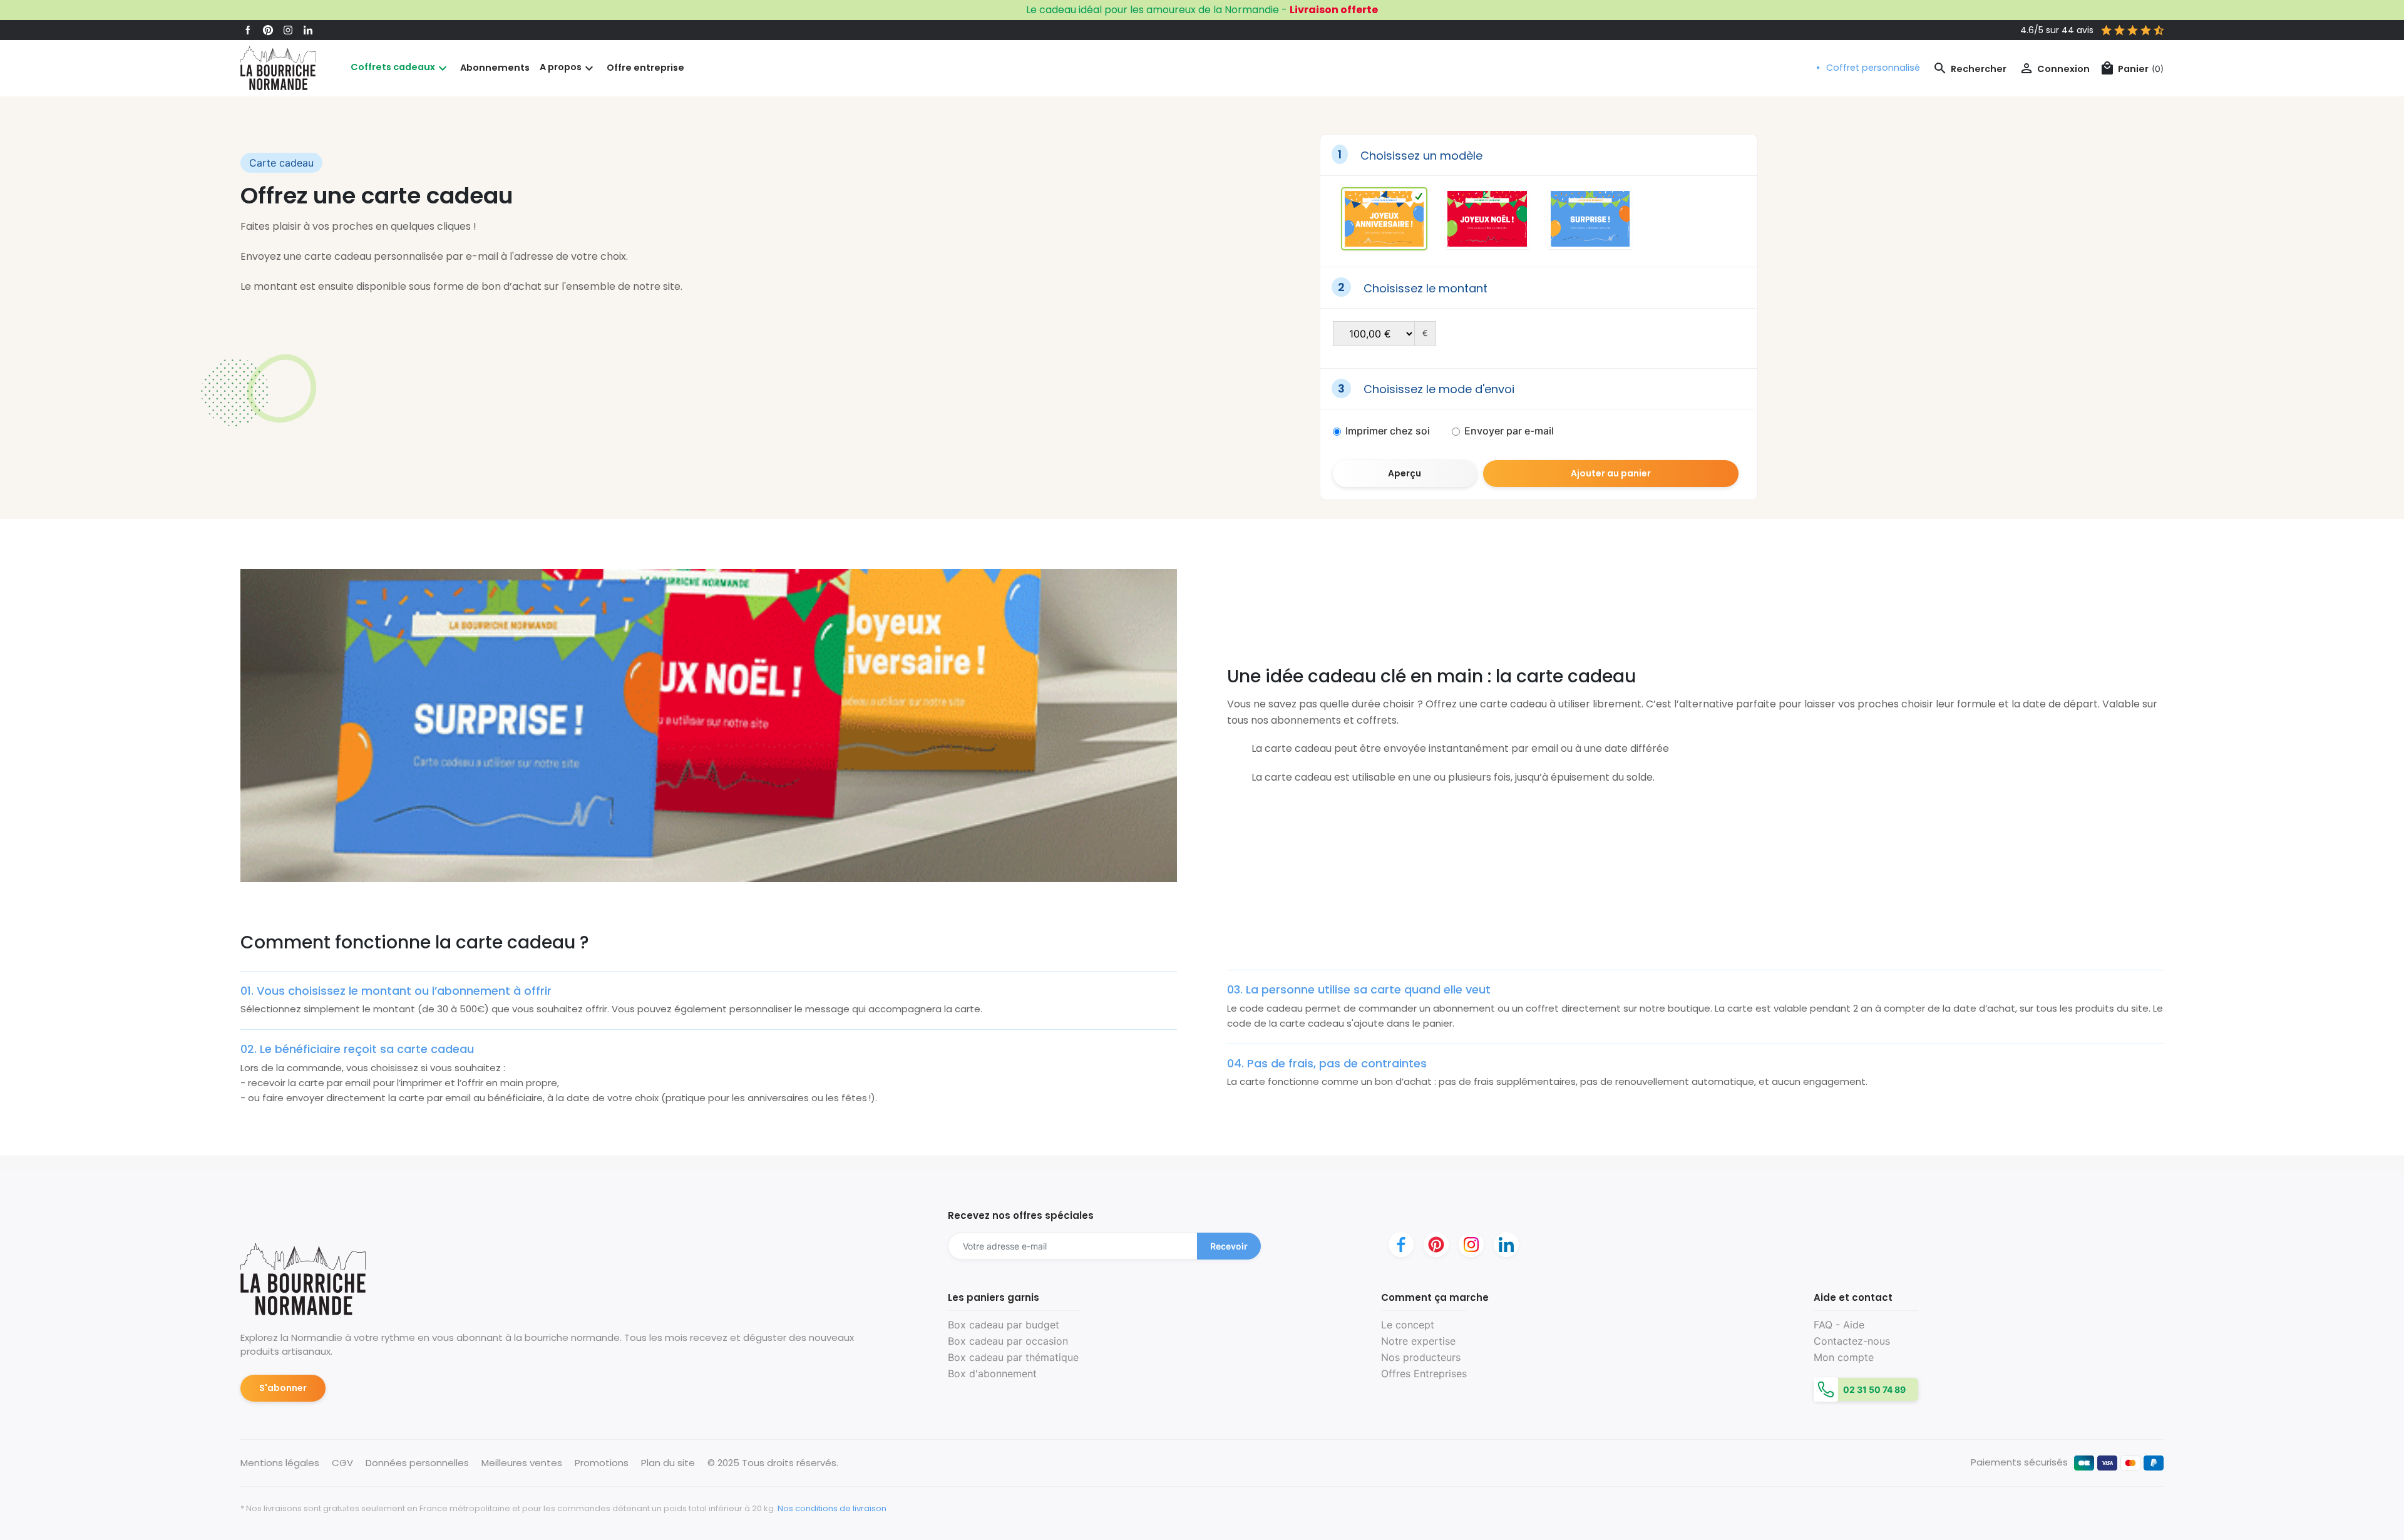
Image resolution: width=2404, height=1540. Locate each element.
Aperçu (1405, 473)
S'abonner (283, 1388)
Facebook (248, 30)
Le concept (1408, 1325)
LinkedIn (308, 30)
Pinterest (268, 30)
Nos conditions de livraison (832, 1508)
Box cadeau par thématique (1013, 1357)
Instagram (288, 30)
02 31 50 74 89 (1873, 1389)
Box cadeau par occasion (1008, 1341)
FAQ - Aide (1839, 1325)
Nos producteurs (1421, 1357)
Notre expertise (1418, 1341)
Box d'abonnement (992, 1373)
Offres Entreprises (1424, 1373)
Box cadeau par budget (1004, 1325)
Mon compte (1844, 1357)
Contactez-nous (1852, 1341)
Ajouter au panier (1611, 473)
